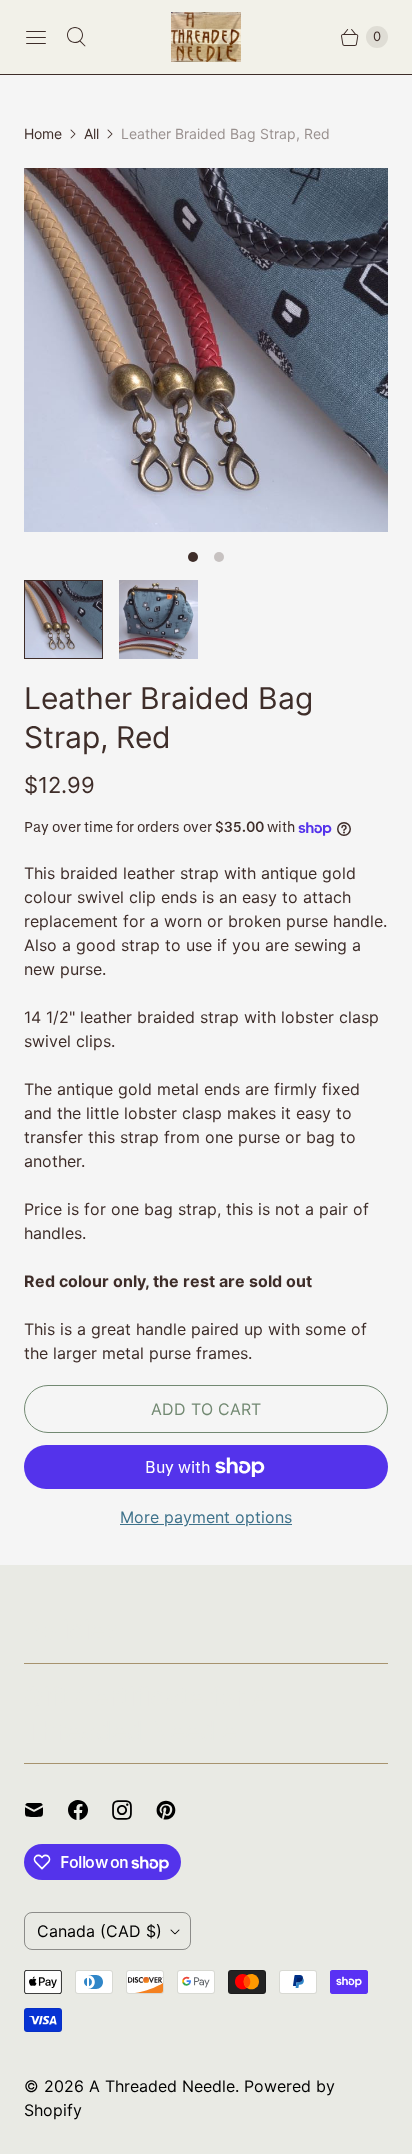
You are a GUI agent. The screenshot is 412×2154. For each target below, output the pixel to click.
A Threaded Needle (162, 2086)
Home (43, 133)
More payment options (206, 1517)
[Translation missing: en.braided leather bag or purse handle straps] (63, 619)
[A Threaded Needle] (206, 37)
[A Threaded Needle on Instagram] (134, 1810)
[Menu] (36, 37)
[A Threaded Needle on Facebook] (90, 1810)
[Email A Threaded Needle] (46, 1810)
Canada (99, 1931)
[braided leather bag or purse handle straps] (206, 350)
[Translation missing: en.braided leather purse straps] (158, 619)
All (91, 133)
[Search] (76, 37)
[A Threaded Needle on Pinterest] (178, 1810)
